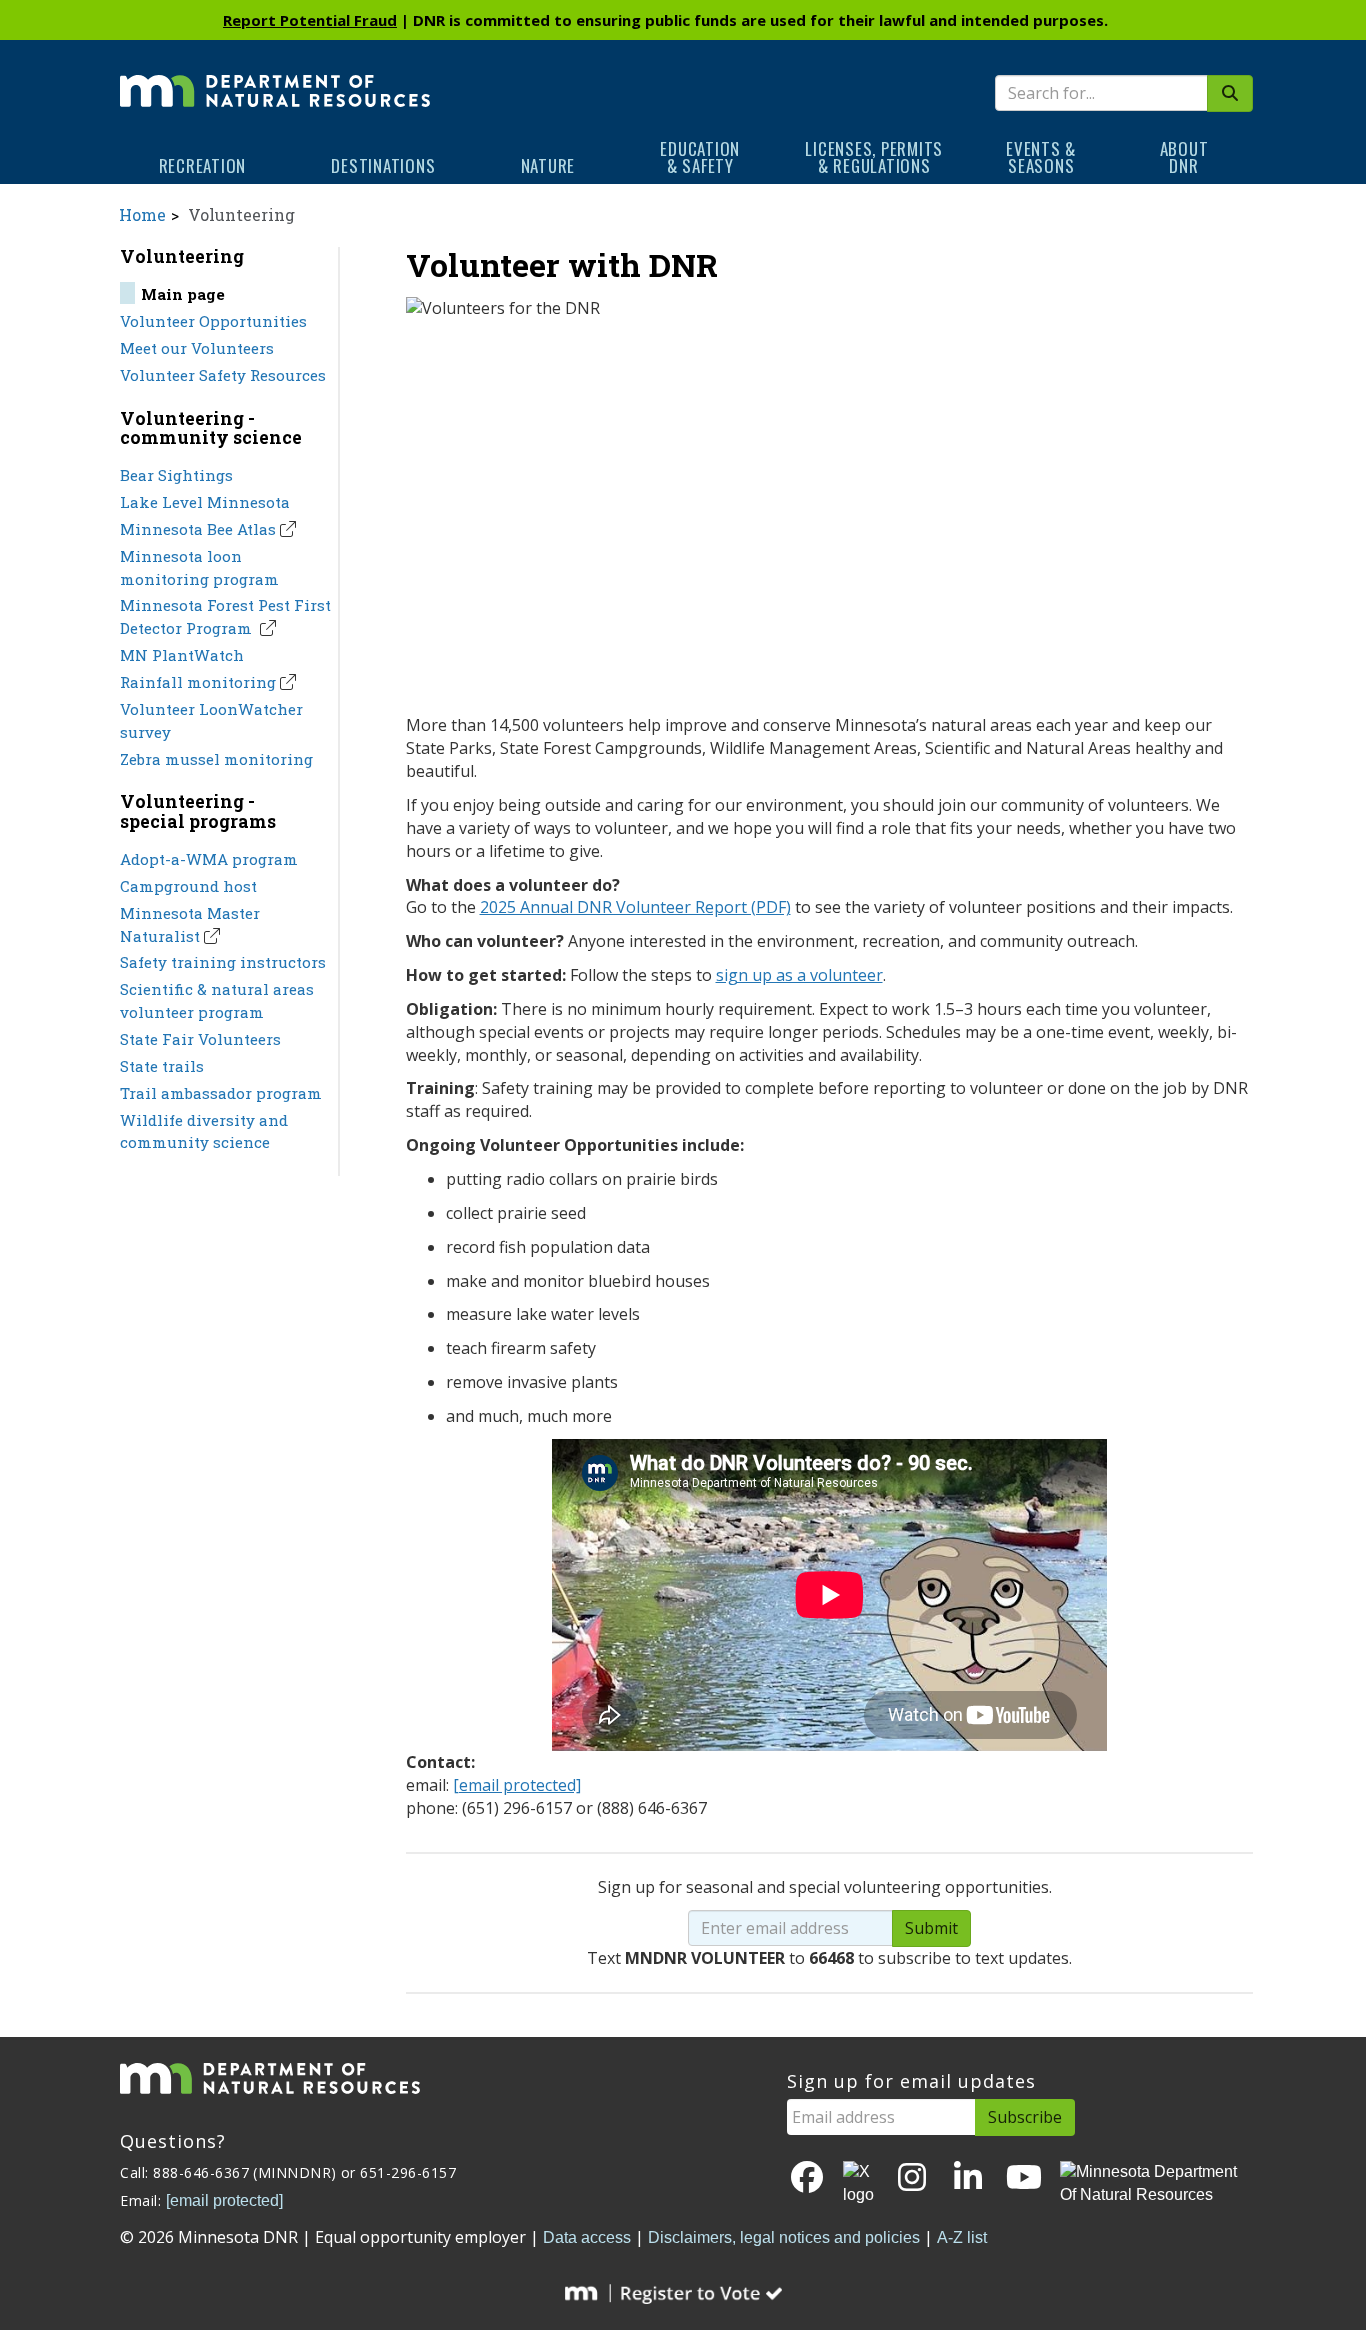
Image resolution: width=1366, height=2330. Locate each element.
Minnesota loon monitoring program (199, 567)
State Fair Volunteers (200, 1039)
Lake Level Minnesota (205, 502)
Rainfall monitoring (198, 682)
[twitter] (860, 2184)
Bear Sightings (176, 475)
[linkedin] (968, 2178)
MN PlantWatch (182, 655)
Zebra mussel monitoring (216, 759)
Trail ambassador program (221, 1093)
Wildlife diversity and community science (204, 1131)
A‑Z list (962, 2237)
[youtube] (1024, 2178)
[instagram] (912, 2178)
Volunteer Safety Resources (223, 375)
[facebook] (807, 2178)
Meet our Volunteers (197, 348)
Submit (931, 1928)
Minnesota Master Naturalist (190, 924)
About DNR (1184, 157)
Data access (587, 2237)
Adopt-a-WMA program (209, 859)
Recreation (203, 165)
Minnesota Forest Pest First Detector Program (225, 616)
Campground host (188, 886)
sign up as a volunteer (799, 975)
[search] (1230, 93)
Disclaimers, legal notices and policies (784, 2237)
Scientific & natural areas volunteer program (217, 1000)
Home (142, 214)
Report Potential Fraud (310, 20)
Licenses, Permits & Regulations (874, 157)
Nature (548, 165)
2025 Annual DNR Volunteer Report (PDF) (635, 907)
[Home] (275, 77)
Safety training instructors (223, 962)
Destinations (383, 165)
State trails (162, 1066)
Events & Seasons (1041, 157)
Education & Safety (700, 157)
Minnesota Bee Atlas (198, 529)
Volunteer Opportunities (213, 321)
